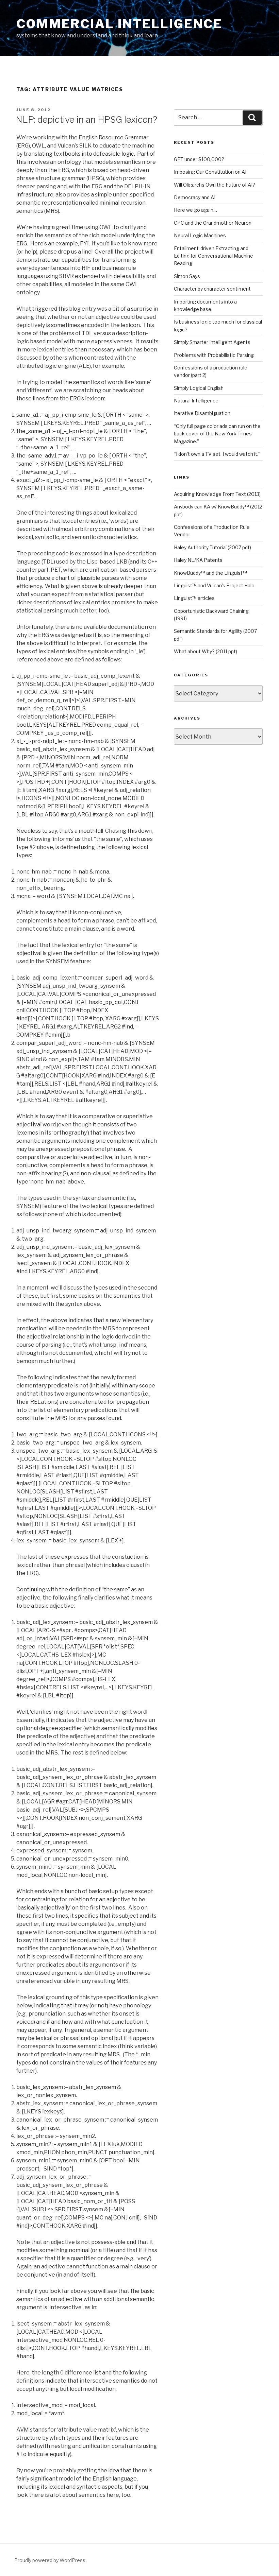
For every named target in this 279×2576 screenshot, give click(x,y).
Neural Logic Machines (200, 235)
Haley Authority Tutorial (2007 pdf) (212, 547)
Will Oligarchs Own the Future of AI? (215, 185)
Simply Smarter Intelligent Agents (212, 342)
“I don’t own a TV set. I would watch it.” (217, 454)
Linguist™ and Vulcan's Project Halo (214, 585)
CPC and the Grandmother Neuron (213, 223)
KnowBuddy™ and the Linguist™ (210, 573)
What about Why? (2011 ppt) (206, 651)
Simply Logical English (199, 388)
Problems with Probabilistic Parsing (214, 355)
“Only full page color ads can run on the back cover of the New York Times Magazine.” (217, 434)
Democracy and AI (195, 197)
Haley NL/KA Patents (198, 560)
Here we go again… (195, 210)
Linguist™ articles (194, 598)
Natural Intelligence (196, 401)
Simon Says (187, 276)
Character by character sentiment (212, 289)
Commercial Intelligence (119, 24)
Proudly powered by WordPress (50, 2560)
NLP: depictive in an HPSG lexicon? (86, 119)
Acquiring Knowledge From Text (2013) (217, 494)
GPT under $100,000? (199, 159)
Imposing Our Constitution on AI (210, 172)
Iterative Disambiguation (202, 413)
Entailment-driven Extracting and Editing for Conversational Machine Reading (214, 256)
